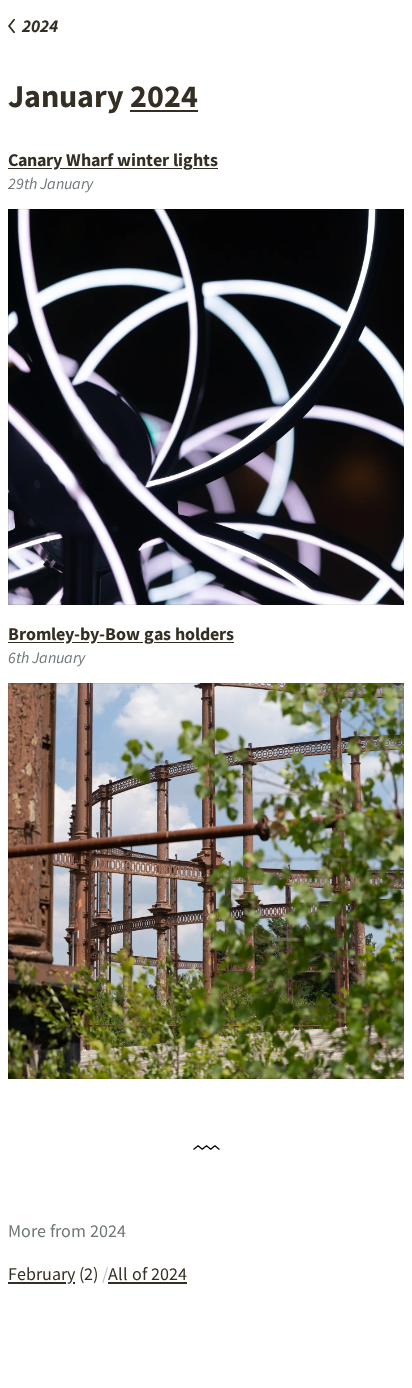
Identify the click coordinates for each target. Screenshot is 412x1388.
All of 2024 (147, 1273)
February (41, 1273)
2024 (164, 96)
